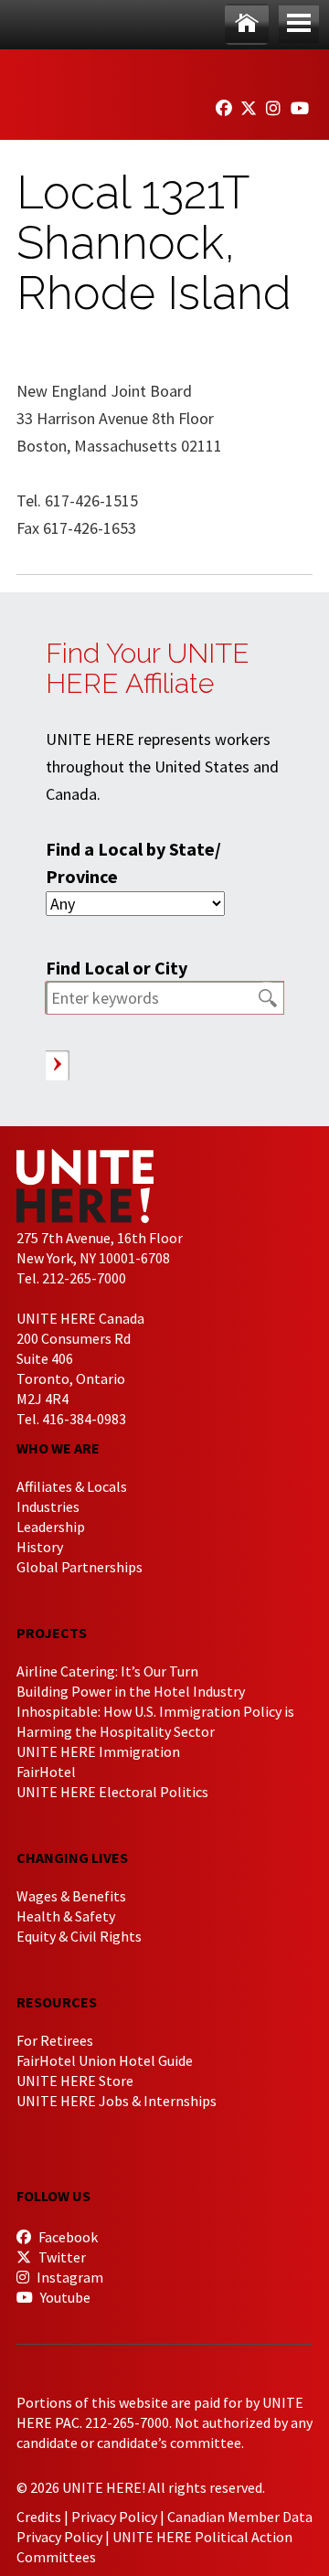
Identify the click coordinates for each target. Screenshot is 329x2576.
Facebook (67, 2237)
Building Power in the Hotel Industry (131, 1691)
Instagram (69, 2277)
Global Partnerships (80, 1567)
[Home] (247, 24)
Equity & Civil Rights (79, 1936)
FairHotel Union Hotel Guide (105, 2060)
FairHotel (46, 1772)
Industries (48, 1506)
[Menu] (299, 24)
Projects (52, 1633)
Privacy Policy (114, 2517)
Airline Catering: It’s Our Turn (107, 1671)
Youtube (64, 2297)
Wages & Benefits (71, 1896)
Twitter (61, 2257)
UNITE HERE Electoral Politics (112, 1792)
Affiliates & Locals (72, 1486)
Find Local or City (117, 968)
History (40, 1547)
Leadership (51, 1527)
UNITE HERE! (117, 71)
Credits (39, 2517)
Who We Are (58, 1448)
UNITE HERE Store (75, 2081)
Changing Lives (72, 1857)
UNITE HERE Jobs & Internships (117, 2101)
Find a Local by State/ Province (133, 862)
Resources (57, 2002)
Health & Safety (66, 1916)
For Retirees (55, 2040)
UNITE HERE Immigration (98, 1751)
